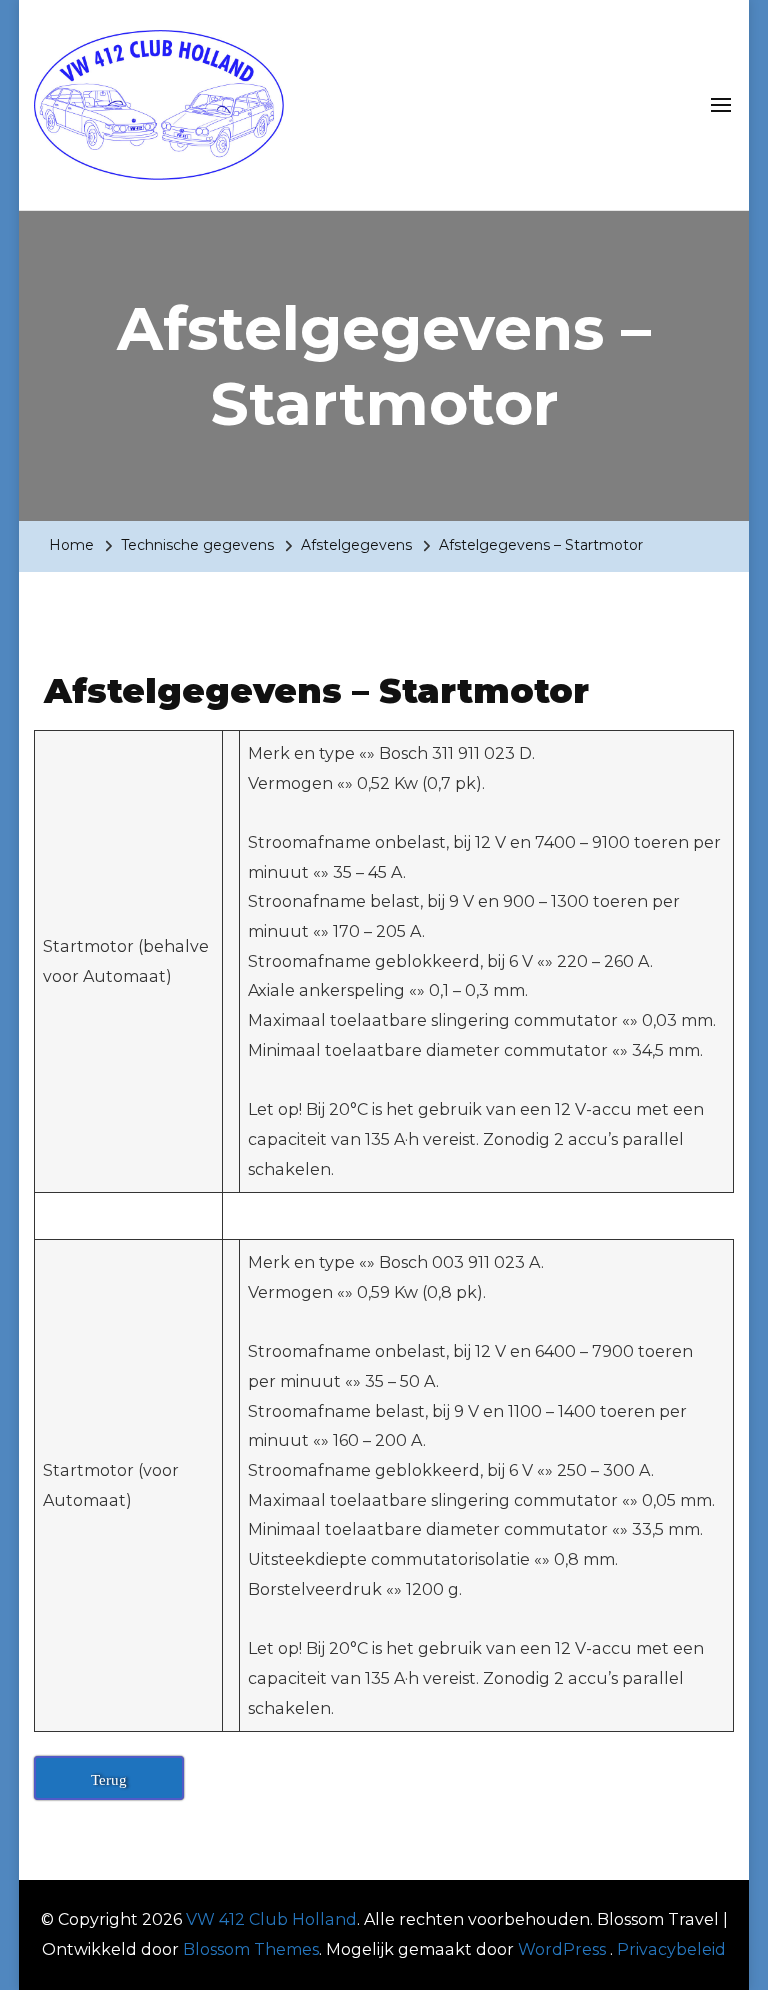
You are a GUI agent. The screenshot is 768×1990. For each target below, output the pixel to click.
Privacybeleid (671, 1949)
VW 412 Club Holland (271, 1919)
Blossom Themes (251, 1949)
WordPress (562, 1949)
